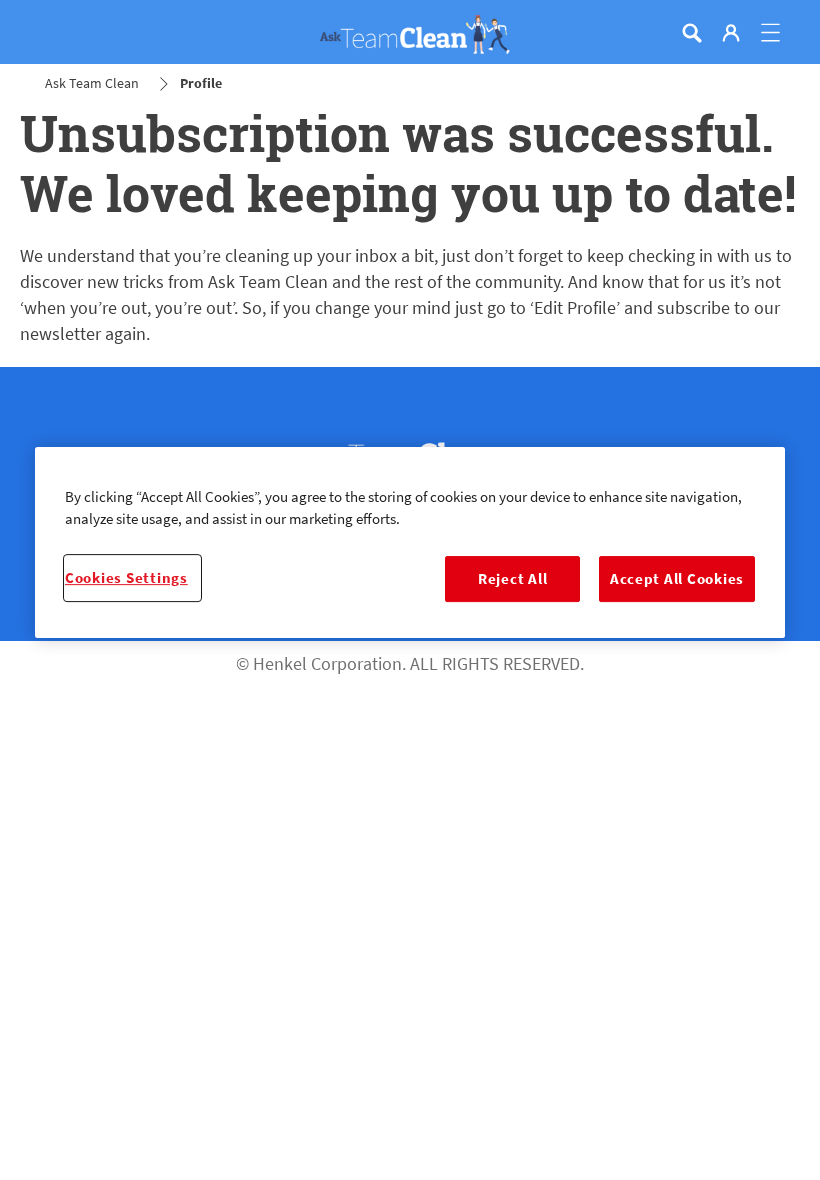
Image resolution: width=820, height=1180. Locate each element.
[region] (410, 542)
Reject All (512, 579)
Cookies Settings (126, 578)
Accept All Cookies (677, 579)
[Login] (731, 33)
